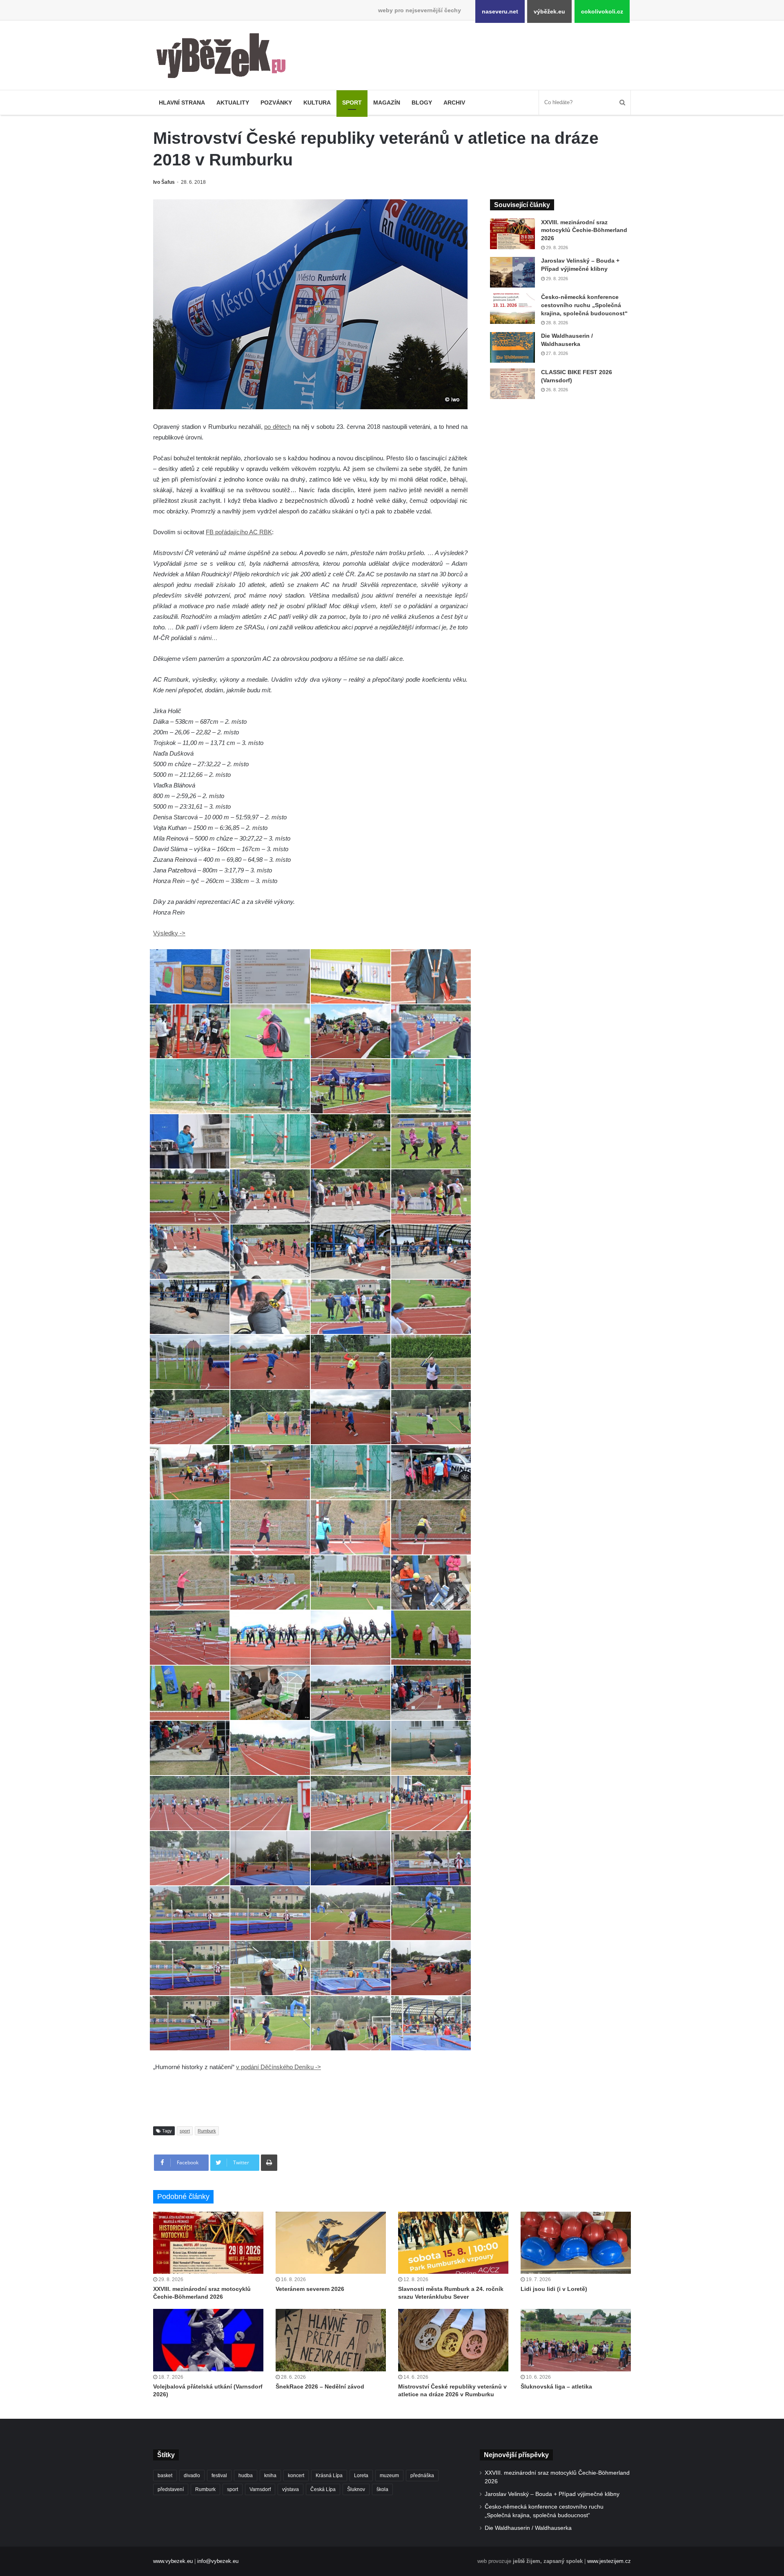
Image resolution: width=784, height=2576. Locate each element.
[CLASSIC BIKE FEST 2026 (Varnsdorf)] (512, 384)
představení (171, 2489)
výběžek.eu (549, 11)
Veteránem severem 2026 (310, 2289)
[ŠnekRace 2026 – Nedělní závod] (331, 2340)
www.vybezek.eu (173, 2561)
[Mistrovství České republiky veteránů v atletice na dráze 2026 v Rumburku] (453, 2340)
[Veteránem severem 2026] (331, 2243)
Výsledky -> (169, 933)
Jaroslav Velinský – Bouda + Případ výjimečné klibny (552, 2494)
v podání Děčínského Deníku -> (278, 2067)
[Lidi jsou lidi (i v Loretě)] (576, 2243)
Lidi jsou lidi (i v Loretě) (554, 2289)
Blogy (422, 103)
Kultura (317, 103)
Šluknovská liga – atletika (556, 2386)
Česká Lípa (323, 2489)
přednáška (422, 2476)
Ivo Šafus (164, 182)
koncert (296, 2476)
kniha (270, 2476)
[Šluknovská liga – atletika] (576, 2340)
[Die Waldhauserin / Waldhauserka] (512, 347)
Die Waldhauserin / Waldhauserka (528, 2528)
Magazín (387, 103)
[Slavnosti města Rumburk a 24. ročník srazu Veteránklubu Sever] (453, 2243)
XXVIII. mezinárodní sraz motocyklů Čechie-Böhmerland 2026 (584, 230)
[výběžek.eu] (224, 57)
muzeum (389, 2476)
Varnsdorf (260, 2489)
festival (219, 2476)
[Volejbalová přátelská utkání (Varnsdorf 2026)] (208, 2340)
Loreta (361, 2476)
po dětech (277, 427)
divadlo (192, 2476)
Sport (352, 103)
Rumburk (207, 2131)
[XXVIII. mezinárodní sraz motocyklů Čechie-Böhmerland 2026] (512, 234)
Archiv (454, 103)
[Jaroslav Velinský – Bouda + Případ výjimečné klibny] (512, 272)
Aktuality (233, 103)
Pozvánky (276, 103)
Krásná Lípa (329, 2476)
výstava (291, 2489)
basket (165, 2476)
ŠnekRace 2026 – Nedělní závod (320, 2386)
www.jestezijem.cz (609, 2561)
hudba (246, 2476)
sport (185, 2131)
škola (382, 2489)
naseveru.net (500, 11)
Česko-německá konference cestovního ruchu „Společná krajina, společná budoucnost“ (584, 305)
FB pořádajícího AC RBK (239, 532)
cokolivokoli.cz (602, 11)
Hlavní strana (182, 103)
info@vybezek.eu (218, 2561)
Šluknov (356, 2489)
